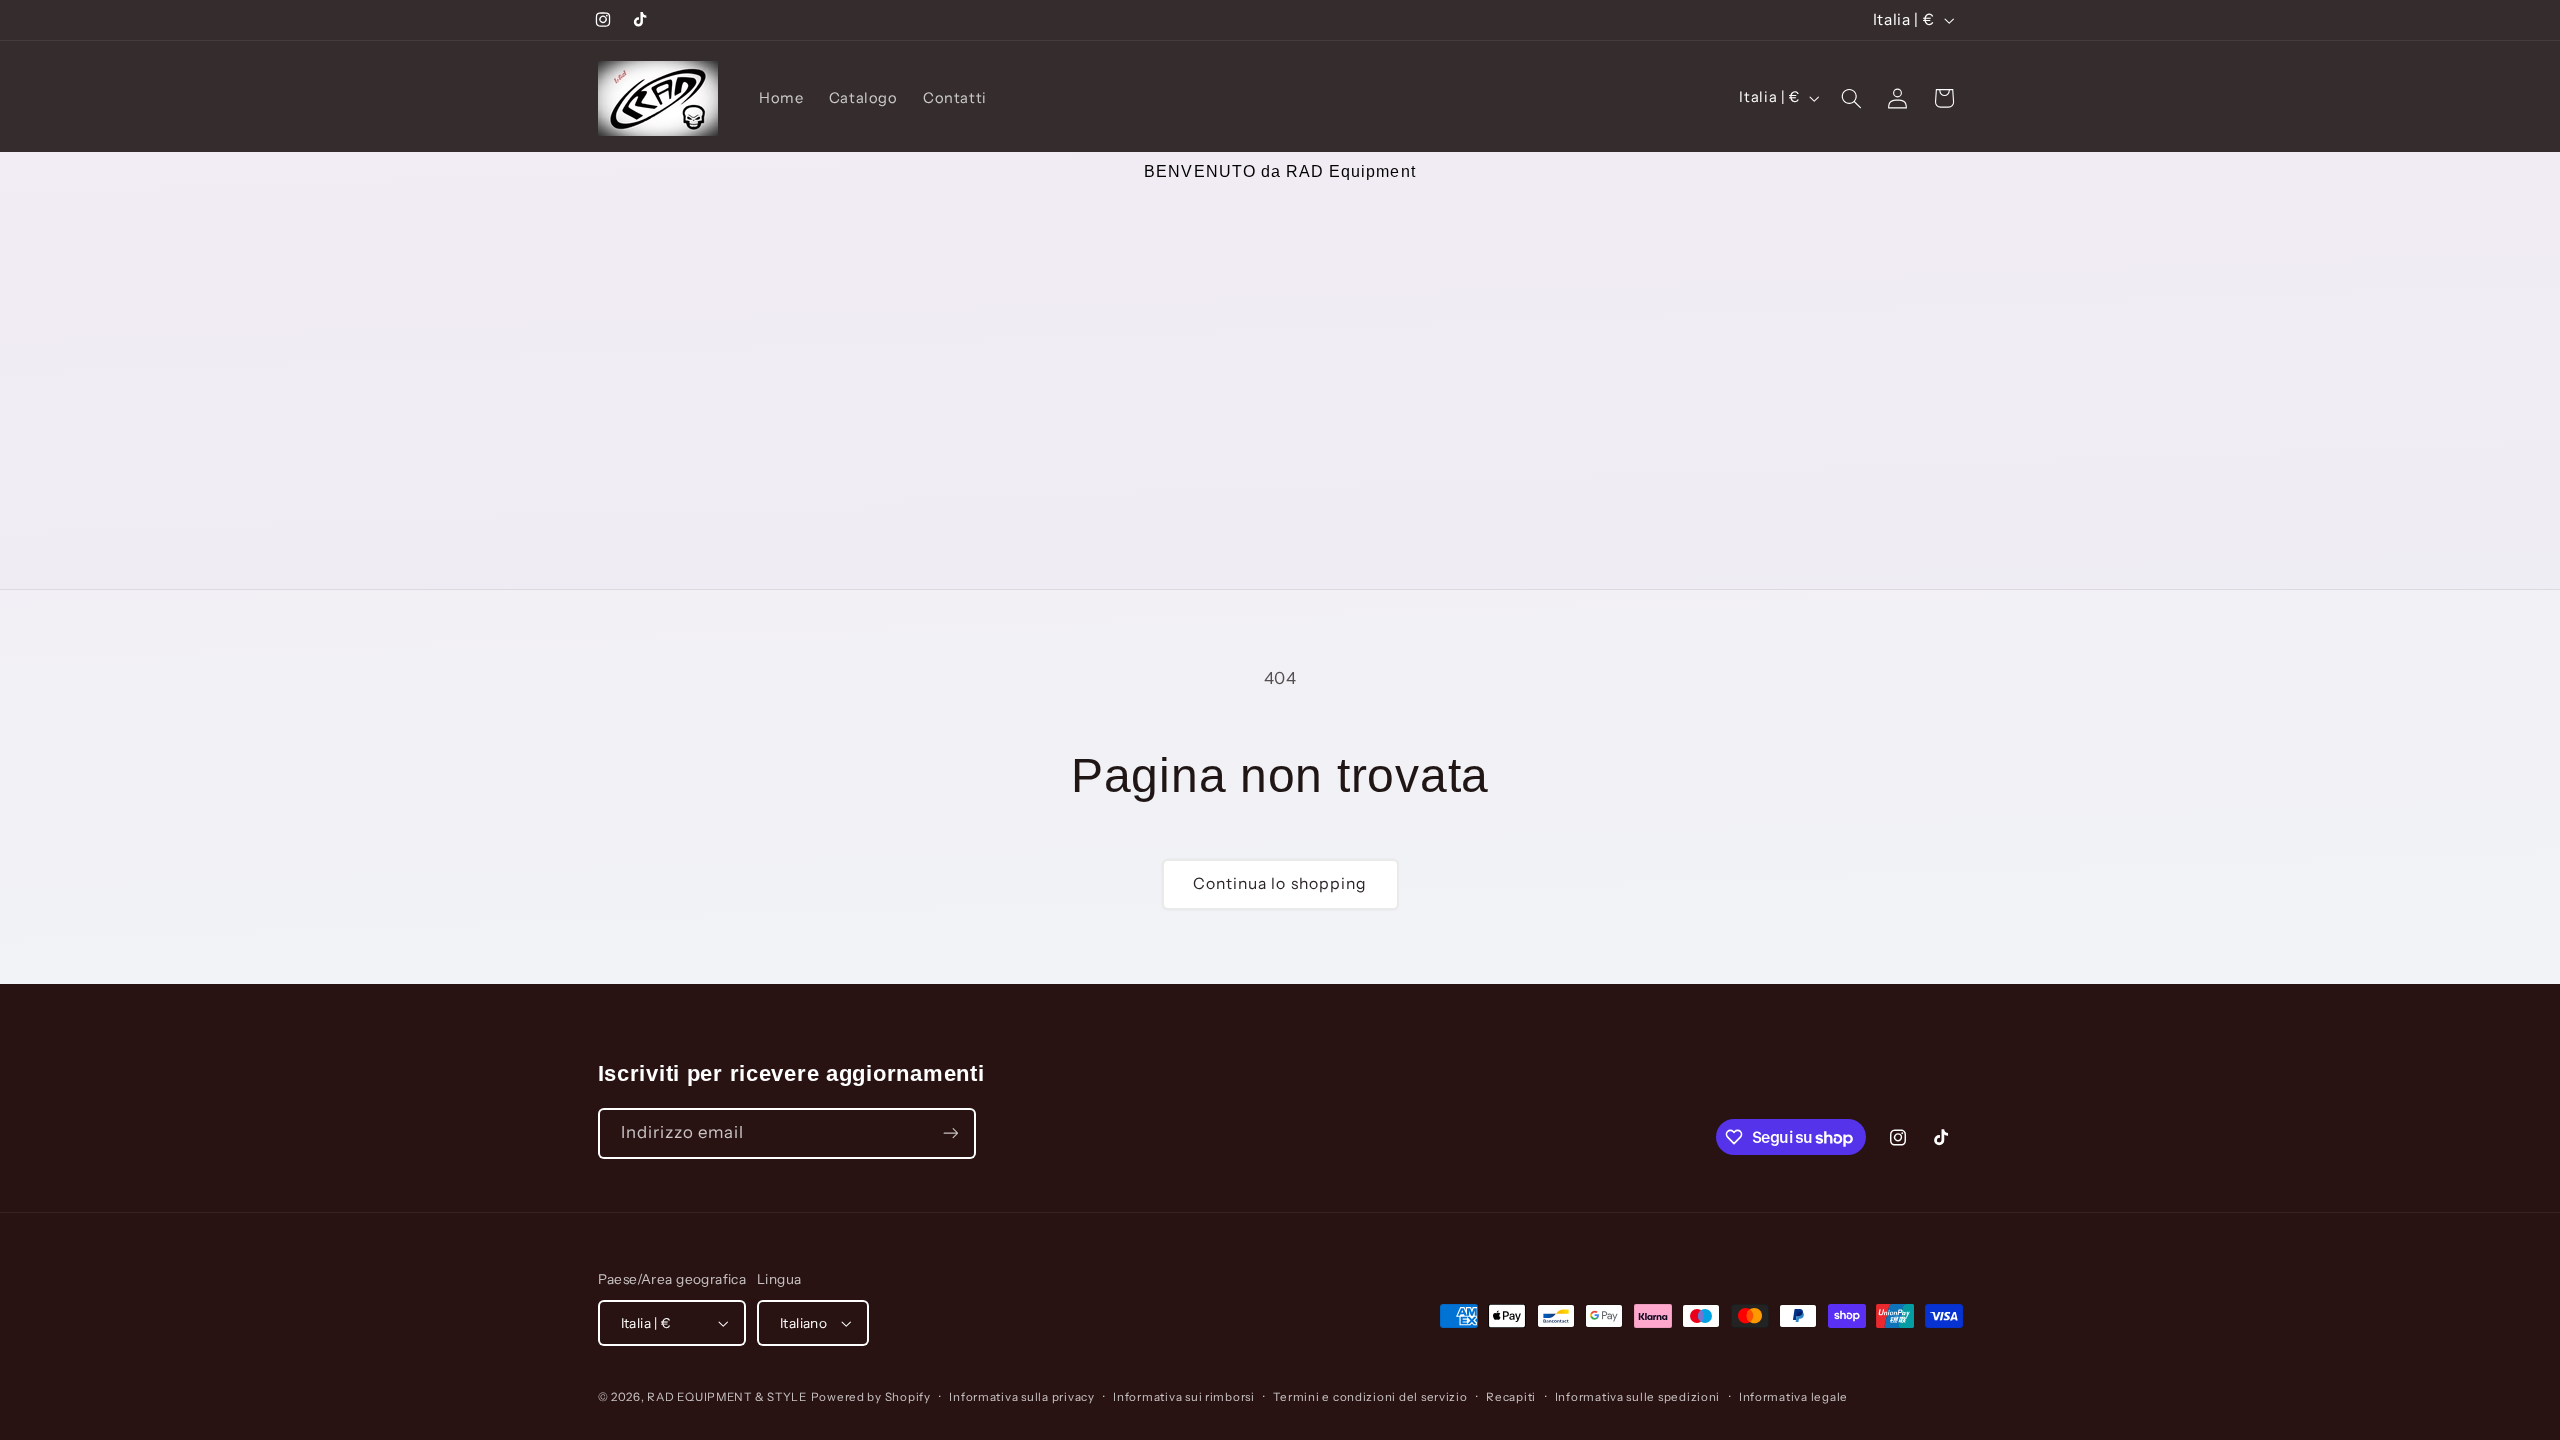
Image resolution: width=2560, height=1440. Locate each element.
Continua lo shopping (1280, 883)
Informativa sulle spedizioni (1638, 1397)
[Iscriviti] (950, 1133)
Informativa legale (1793, 1397)
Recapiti (1511, 1397)
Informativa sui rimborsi (1184, 1397)
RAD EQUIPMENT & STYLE (726, 1397)
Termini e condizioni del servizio (1370, 1397)
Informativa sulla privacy (1021, 1397)
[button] (1851, 98)
